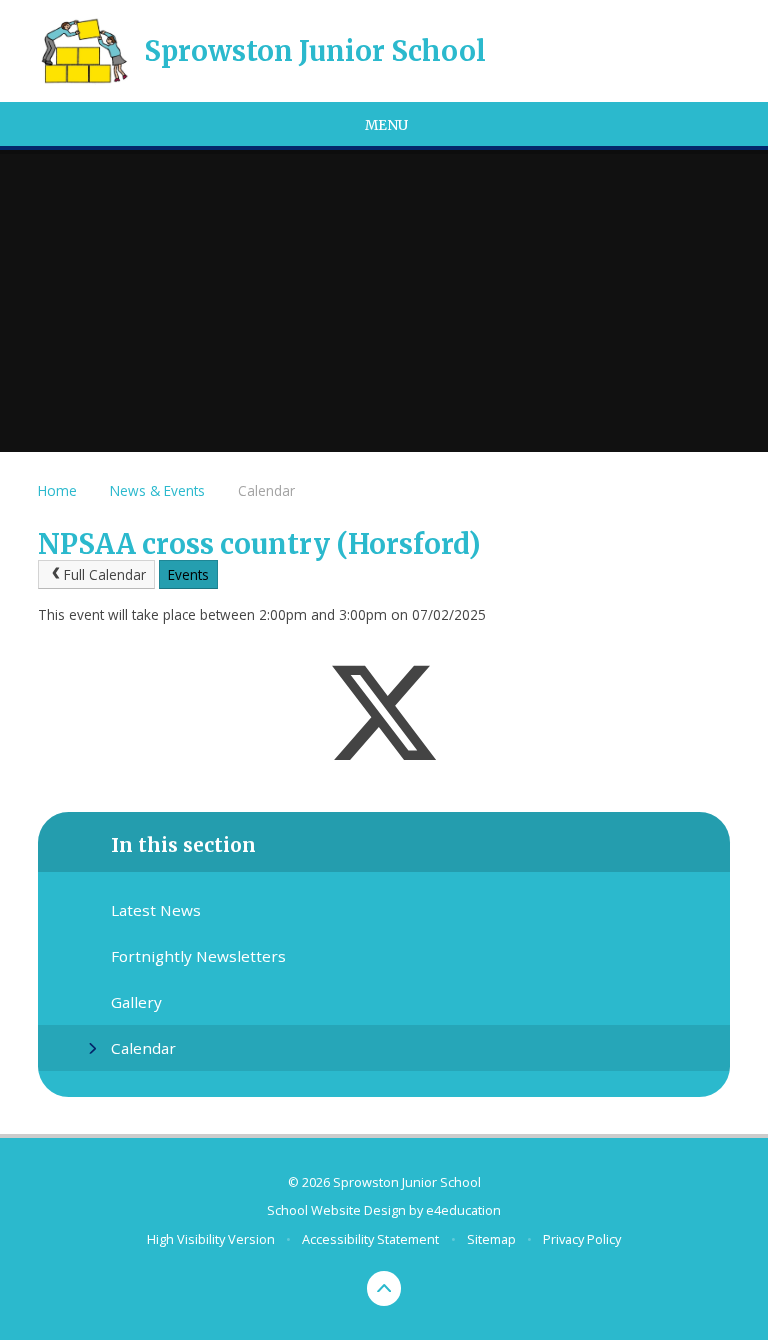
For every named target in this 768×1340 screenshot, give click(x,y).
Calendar (266, 490)
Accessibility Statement (370, 1239)
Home (57, 490)
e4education (463, 1210)
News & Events (157, 490)
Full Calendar (105, 574)
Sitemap (491, 1239)
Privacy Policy (582, 1239)
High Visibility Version (211, 1239)
